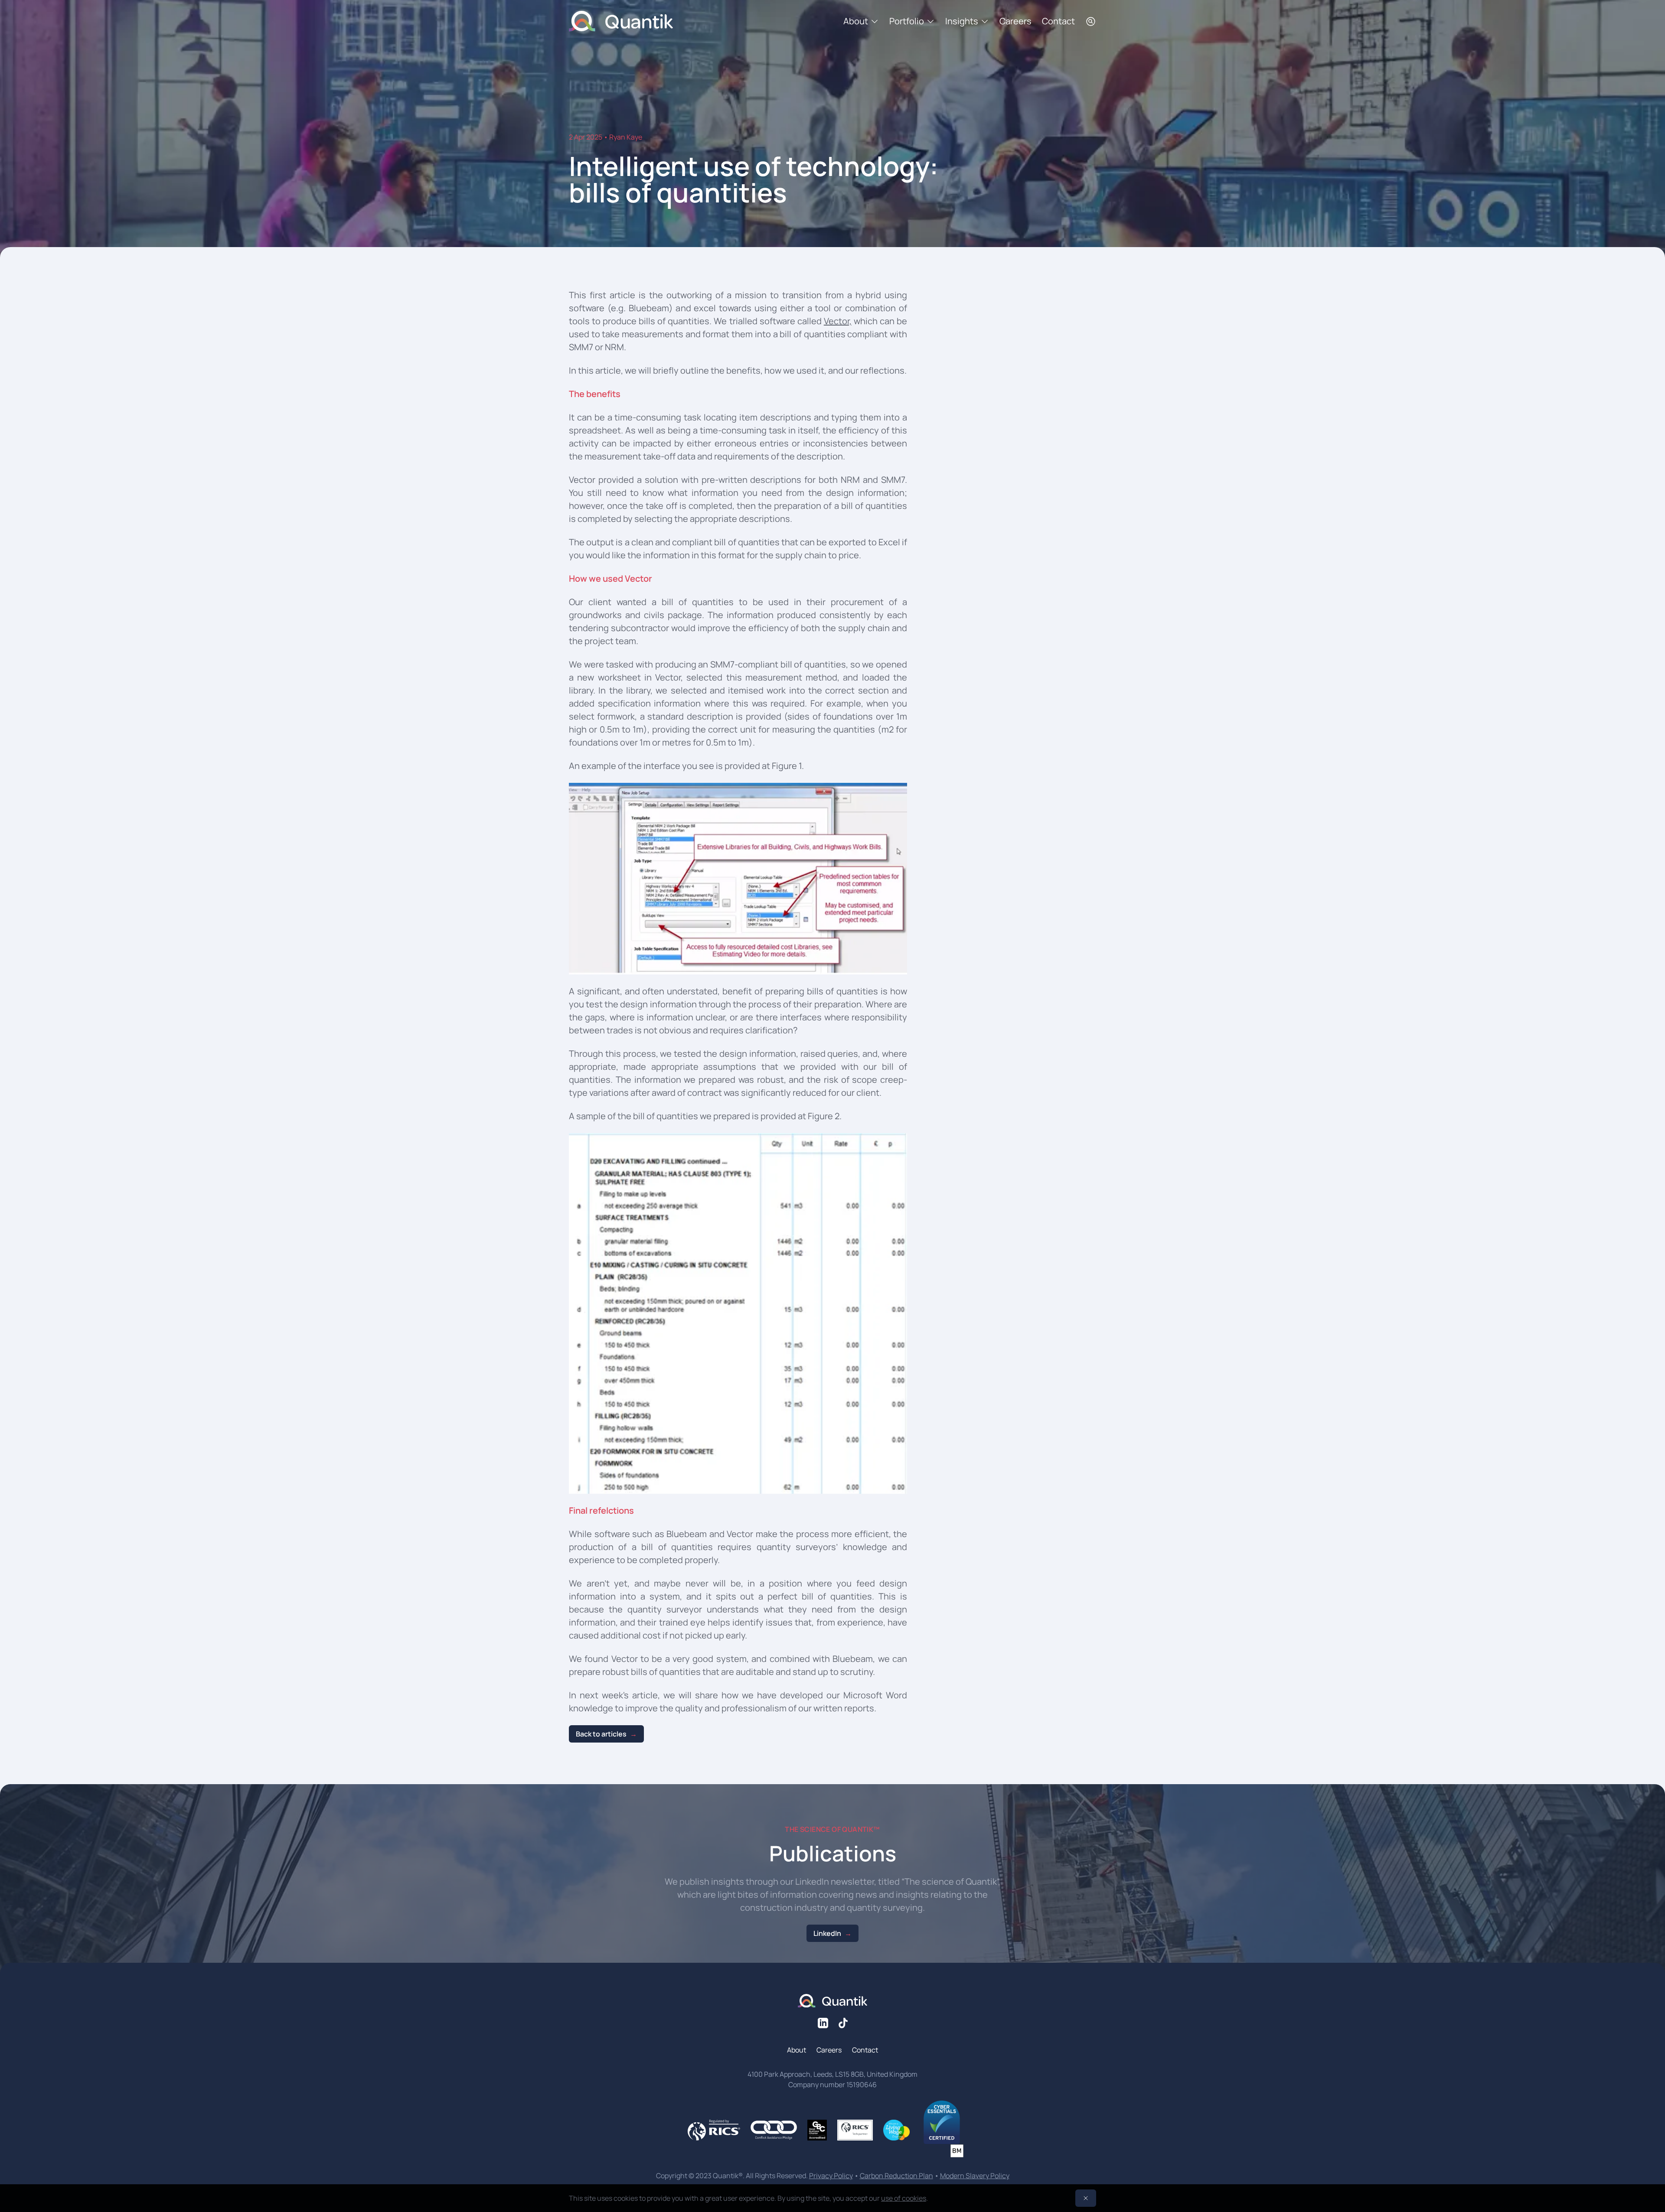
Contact (1058, 21)
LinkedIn (827, 1933)
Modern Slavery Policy (975, 2176)
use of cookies (904, 2198)
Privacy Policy (831, 2176)
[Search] (1091, 21)
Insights (962, 21)
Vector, (838, 321)
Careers (1015, 21)
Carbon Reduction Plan (896, 2176)
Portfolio (907, 21)
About (856, 21)
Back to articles (601, 1734)
